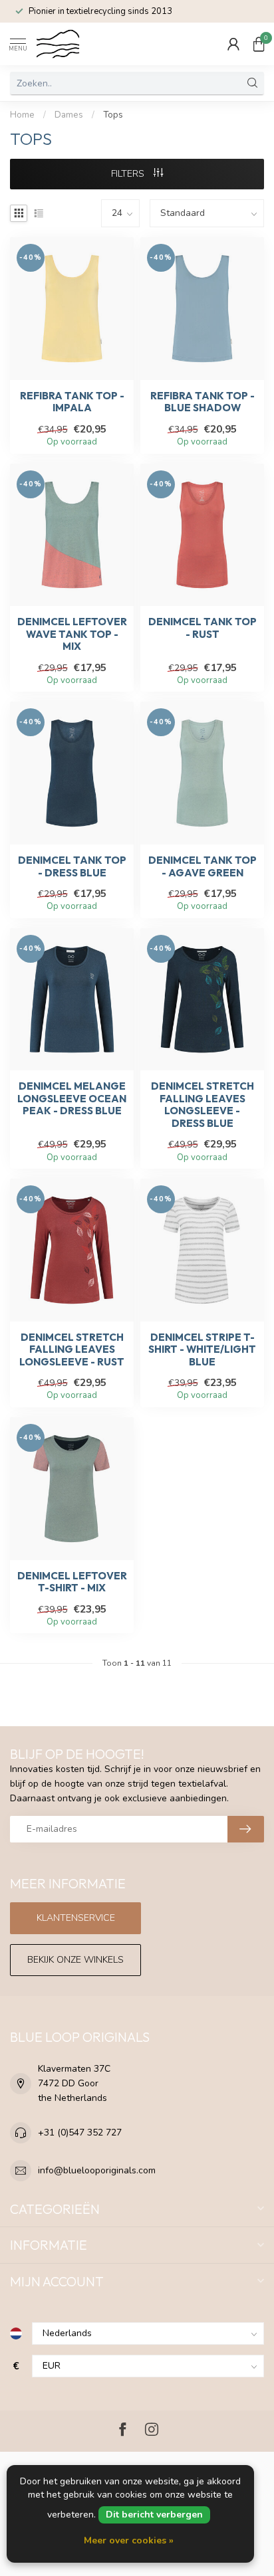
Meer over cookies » (129, 2540)
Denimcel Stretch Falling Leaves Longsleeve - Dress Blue (203, 1105)
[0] (259, 44)
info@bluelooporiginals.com (97, 2170)
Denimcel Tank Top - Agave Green (203, 866)
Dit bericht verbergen (154, 2515)
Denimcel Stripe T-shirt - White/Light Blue (202, 1350)
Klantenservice (76, 1918)
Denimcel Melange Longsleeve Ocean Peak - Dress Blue (72, 1099)
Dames (69, 115)
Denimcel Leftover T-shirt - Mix (72, 1582)
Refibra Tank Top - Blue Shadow (203, 402)
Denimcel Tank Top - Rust (203, 628)
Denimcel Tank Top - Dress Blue (72, 866)
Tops (113, 115)
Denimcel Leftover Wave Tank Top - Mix (72, 634)
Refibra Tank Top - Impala (72, 402)
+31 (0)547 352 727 (80, 2132)
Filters (129, 174)
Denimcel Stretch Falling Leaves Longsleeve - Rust (72, 1350)
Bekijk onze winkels (75, 1960)
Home (22, 115)
